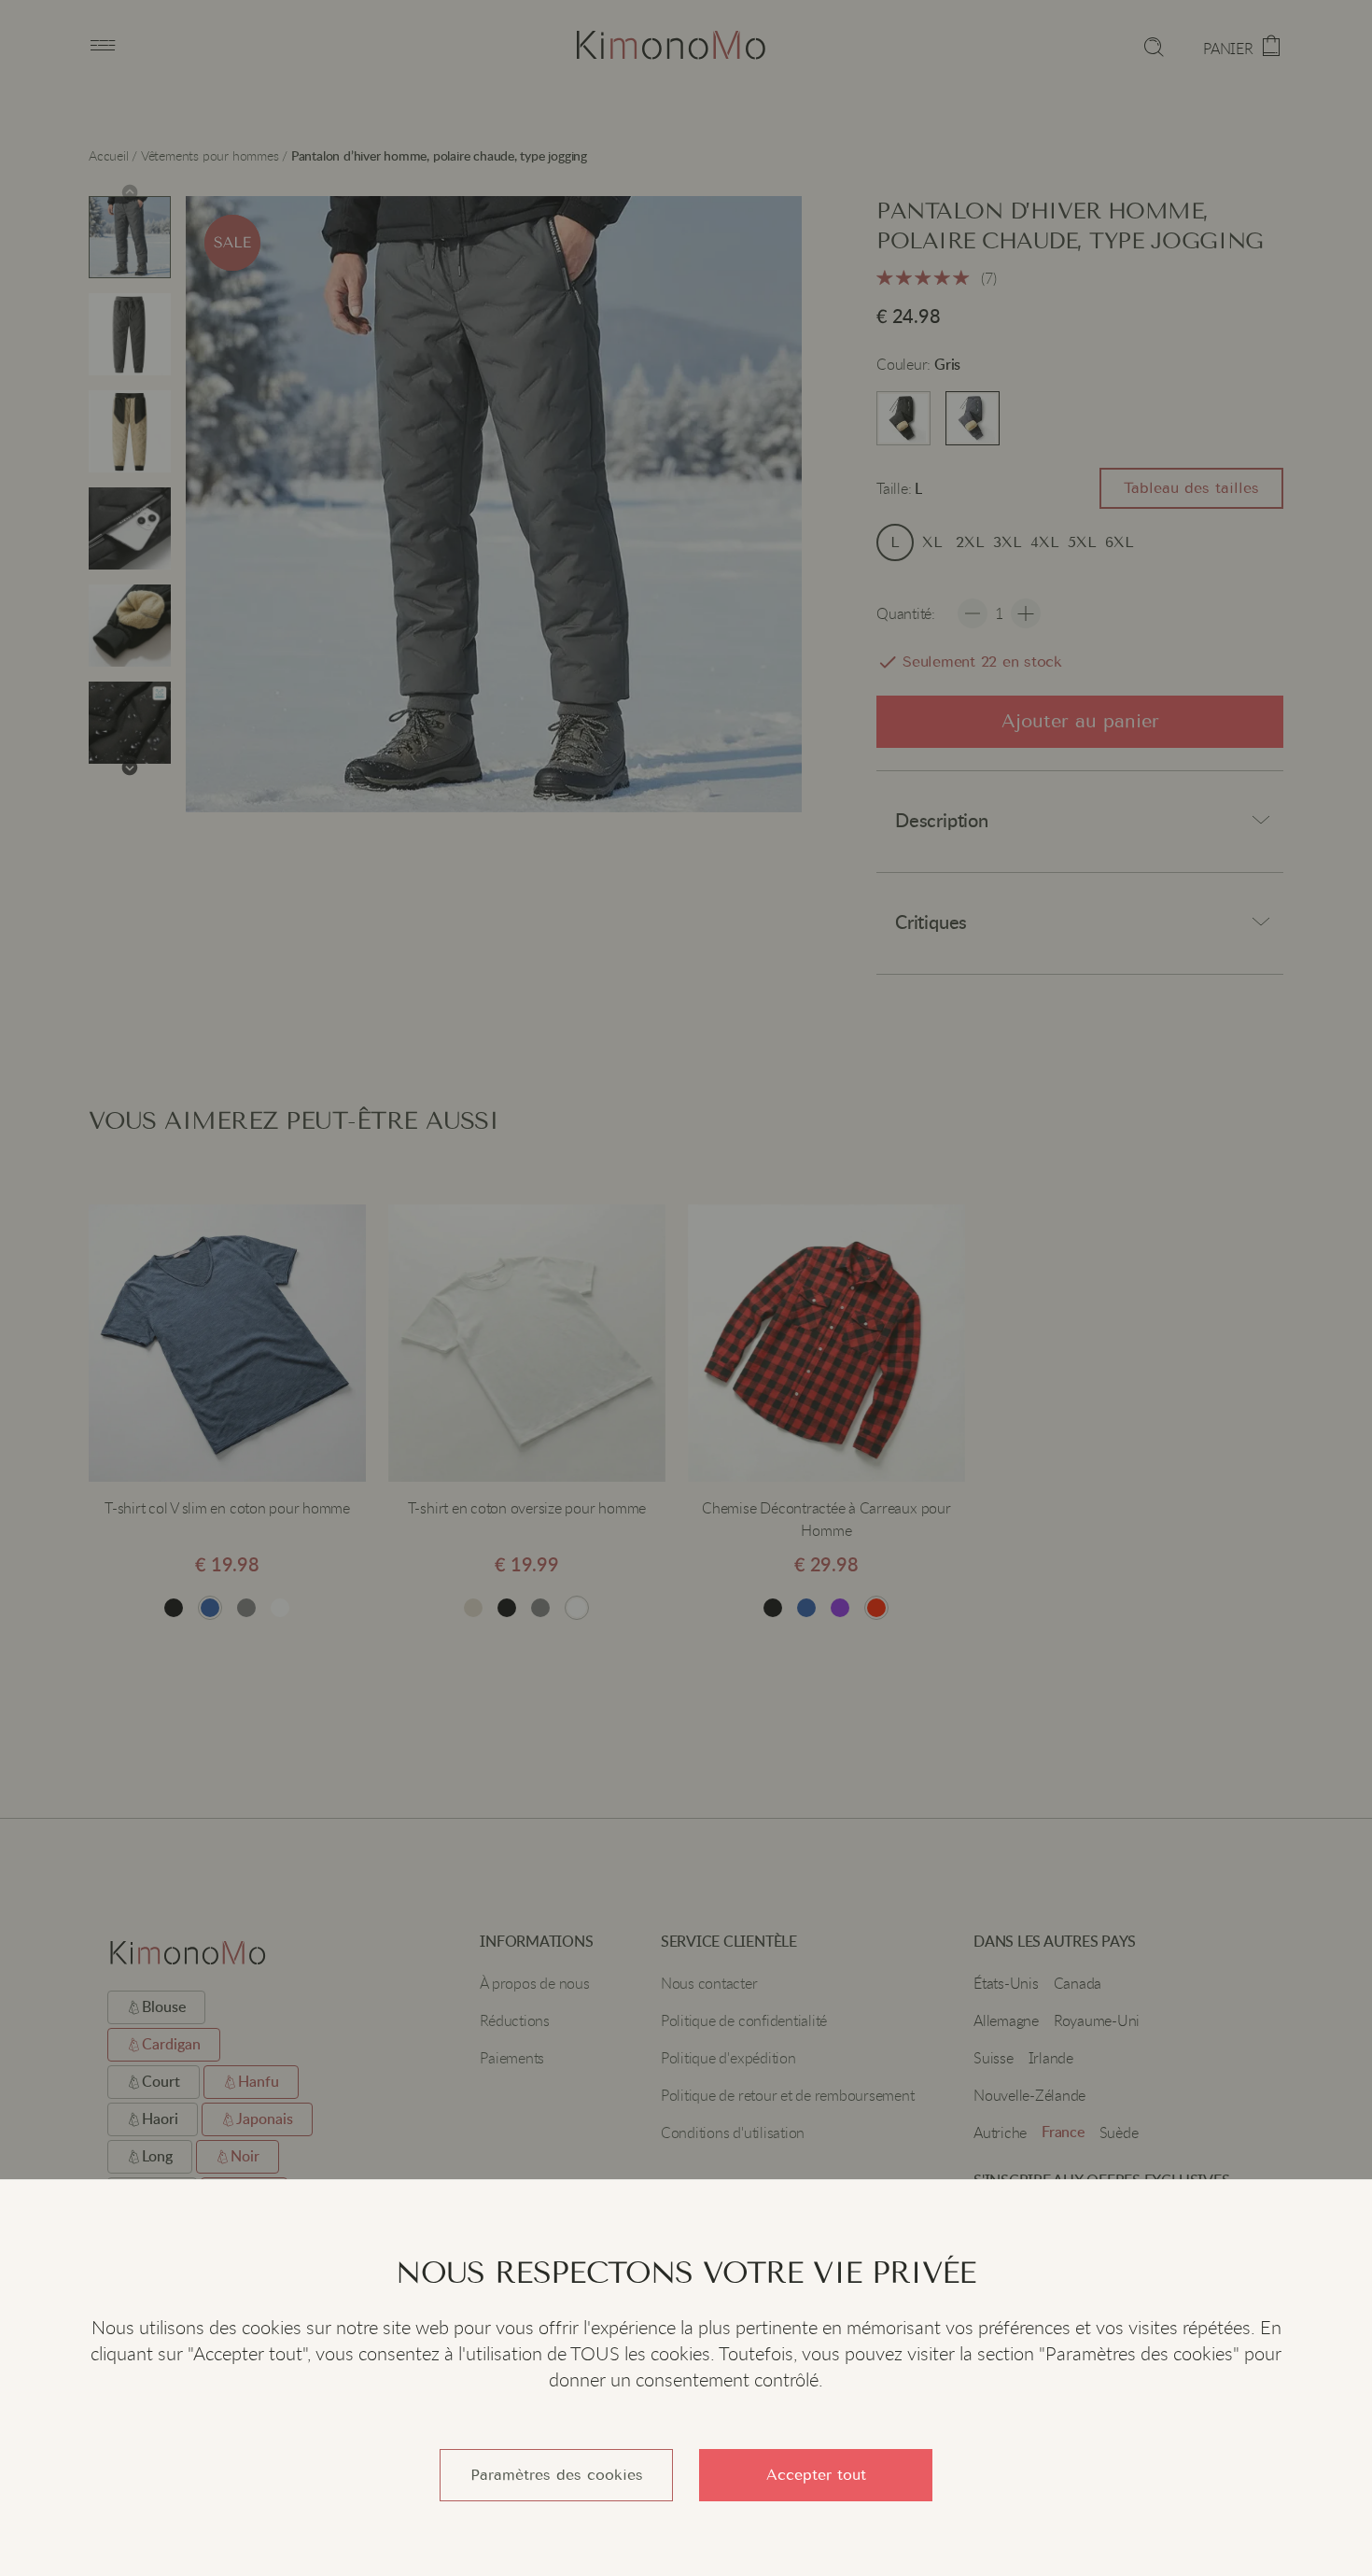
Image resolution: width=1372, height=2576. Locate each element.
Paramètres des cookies (557, 2475)
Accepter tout (816, 2475)
